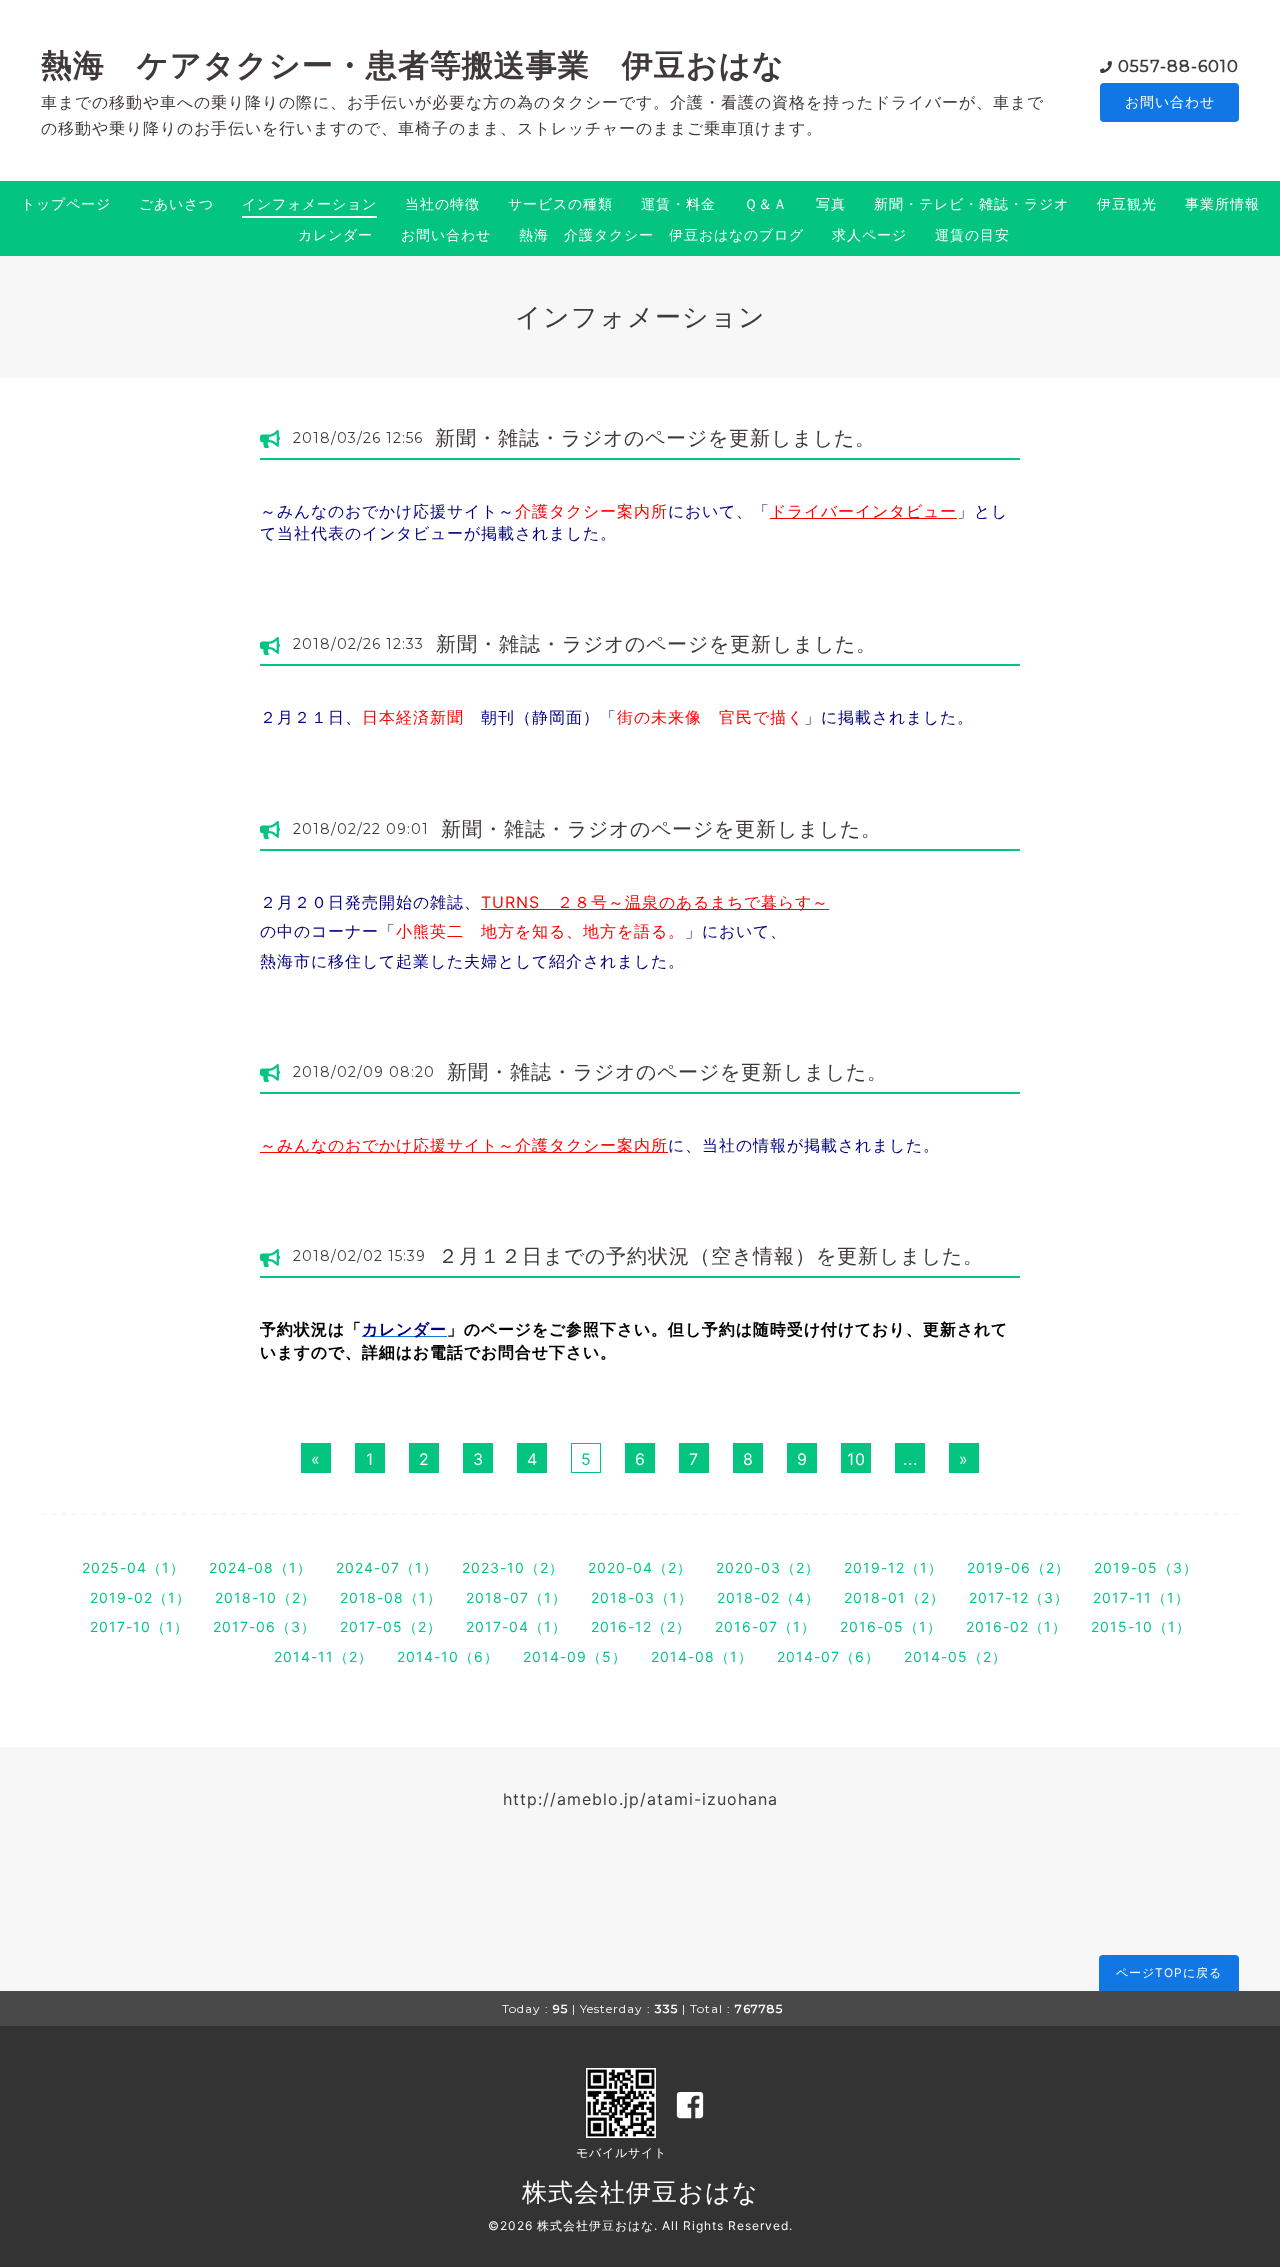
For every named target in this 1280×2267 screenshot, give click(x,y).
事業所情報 (1222, 203)
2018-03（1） (642, 1597)
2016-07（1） (765, 1626)
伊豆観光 (1127, 203)
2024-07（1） (387, 1567)
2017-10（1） (139, 1626)
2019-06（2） (1018, 1567)
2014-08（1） (702, 1656)
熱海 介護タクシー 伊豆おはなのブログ (661, 234)
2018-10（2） (265, 1597)
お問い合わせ (1170, 101)
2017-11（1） (1141, 1597)
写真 (831, 203)
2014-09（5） (575, 1656)
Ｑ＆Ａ (766, 203)
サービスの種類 (560, 203)
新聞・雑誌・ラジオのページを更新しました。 (655, 438)
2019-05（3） (1146, 1567)
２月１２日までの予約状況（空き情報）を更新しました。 (711, 1256)
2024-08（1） (260, 1567)
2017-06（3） (264, 1626)
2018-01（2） (894, 1597)
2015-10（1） (1141, 1626)
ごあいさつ (176, 203)
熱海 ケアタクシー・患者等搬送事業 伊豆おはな (413, 65)
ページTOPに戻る (1169, 1972)
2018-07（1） (516, 1597)
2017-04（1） (516, 1626)
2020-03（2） (768, 1567)
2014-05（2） (955, 1656)
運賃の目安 (972, 234)
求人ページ (869, 234)
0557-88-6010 (1178, 66)
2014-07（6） (828, 1656)
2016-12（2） (641, 1626)
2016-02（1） (1016, 1626)
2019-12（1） (893, 1567)
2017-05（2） (391, 1626)
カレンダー (335, 234)
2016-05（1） (891, 1626)
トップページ (66, 203)
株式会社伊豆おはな (640, 2192)
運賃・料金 (678, 203)
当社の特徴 (442, 203)
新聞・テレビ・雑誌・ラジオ (971, 203)
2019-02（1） (140, 1597)
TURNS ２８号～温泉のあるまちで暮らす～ (655, 902)
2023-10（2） (513, 1567)
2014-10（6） (448, 1656)
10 (856, 1459)
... (910, 1459)
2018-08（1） (391, 1597)
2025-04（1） (133, 1567)
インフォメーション (309, 203)
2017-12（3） (1019, 1597)
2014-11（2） (323, 1656)
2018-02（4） (768, 1597)
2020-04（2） (640, 1567)
